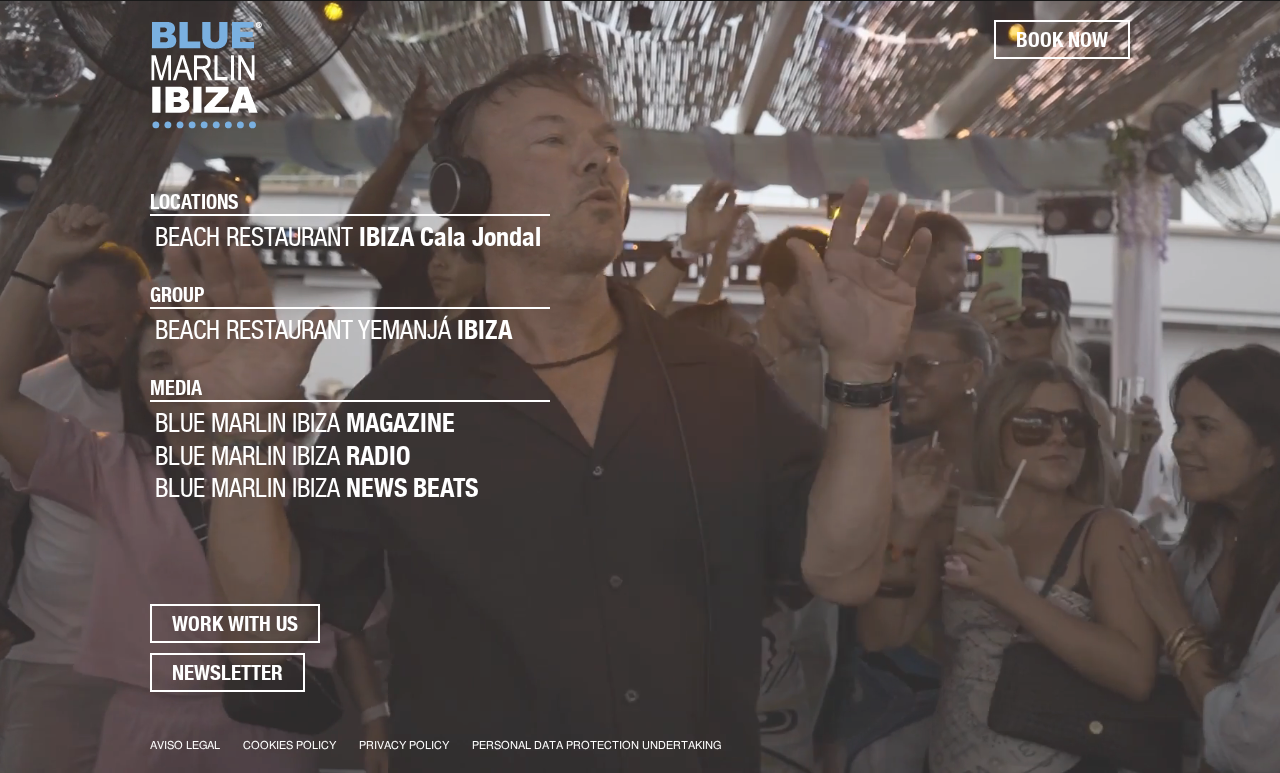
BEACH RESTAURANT (348, 236)
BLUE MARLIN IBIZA (305, 422)
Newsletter (227, 672)
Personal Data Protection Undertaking (596, 745)
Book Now (1062, 39)
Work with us (235, 623)
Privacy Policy (404, 745)
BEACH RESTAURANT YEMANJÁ (333, 329)
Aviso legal (185, 745)
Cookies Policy (289, 745)
